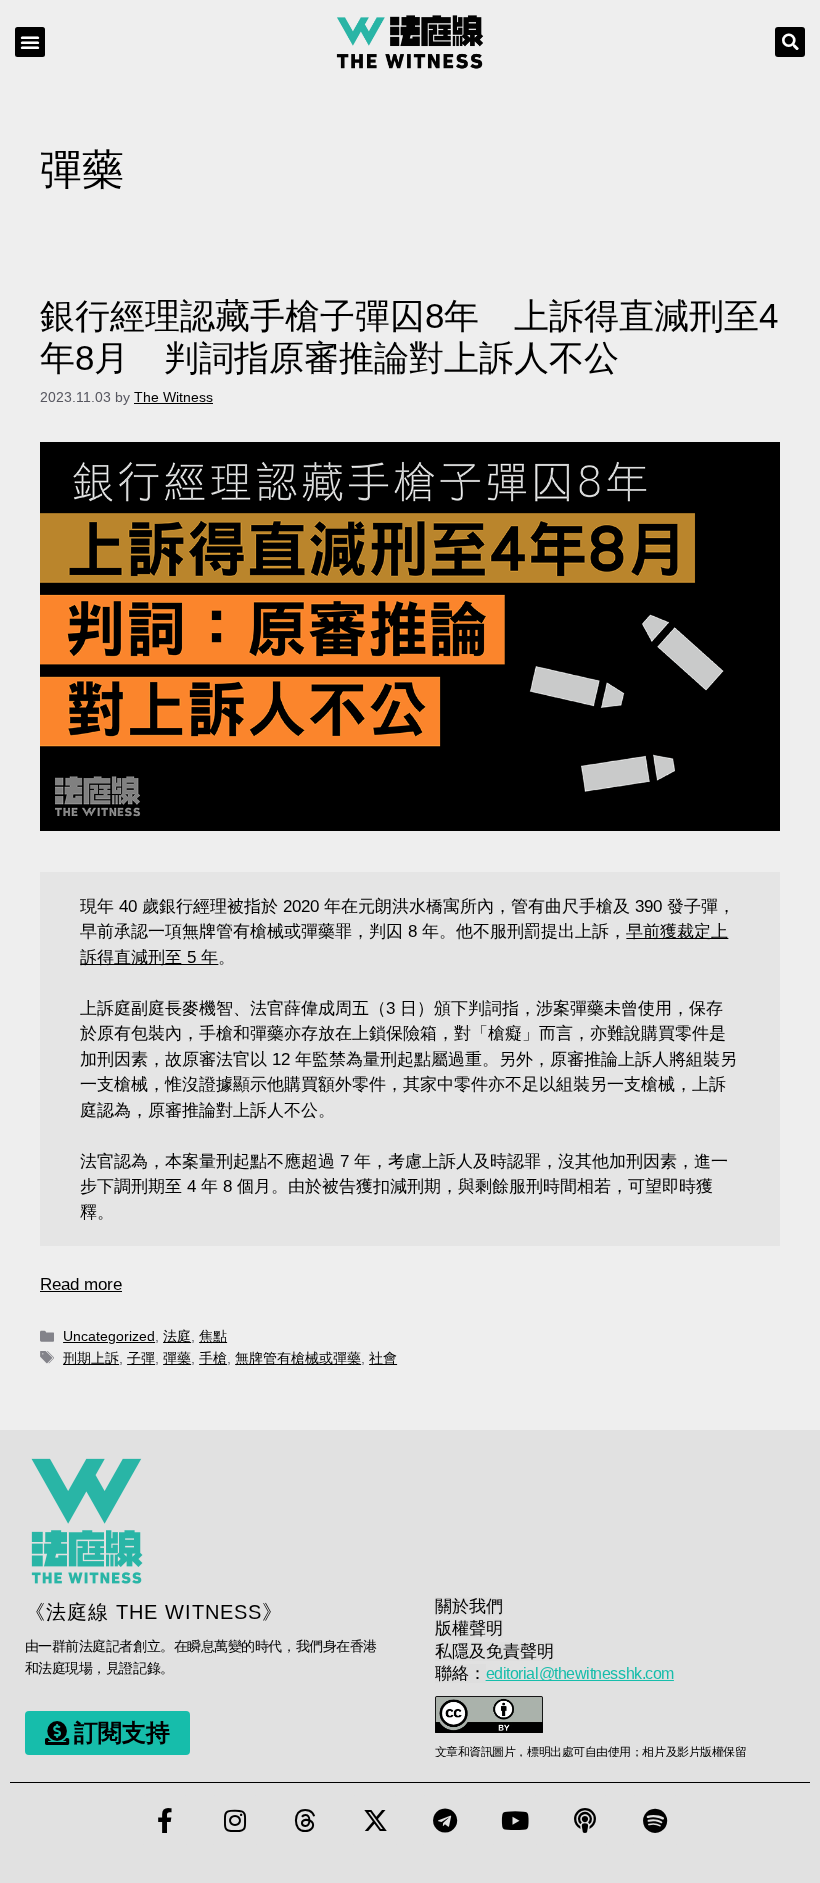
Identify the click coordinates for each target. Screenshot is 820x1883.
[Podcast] (585, 1820)
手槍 (213, 1358)
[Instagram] (235, 1820)
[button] (30, 42)
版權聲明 (469, 1628)
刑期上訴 (91, 1358)
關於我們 (469, 1606)
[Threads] (305, 1820)
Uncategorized (109, 1336)
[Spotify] (655, 1820)
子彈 (141, 1358)
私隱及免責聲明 (494, 1651)
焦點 (213, 1336)
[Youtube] (515, 1820)
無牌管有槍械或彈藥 (298, 1358)
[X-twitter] (375, 1820)
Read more (81, 1284)
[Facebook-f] (165, 1820)
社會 (383, 1358)
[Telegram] (445, 1820)
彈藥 (177, 1358)
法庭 (177, 1336)
